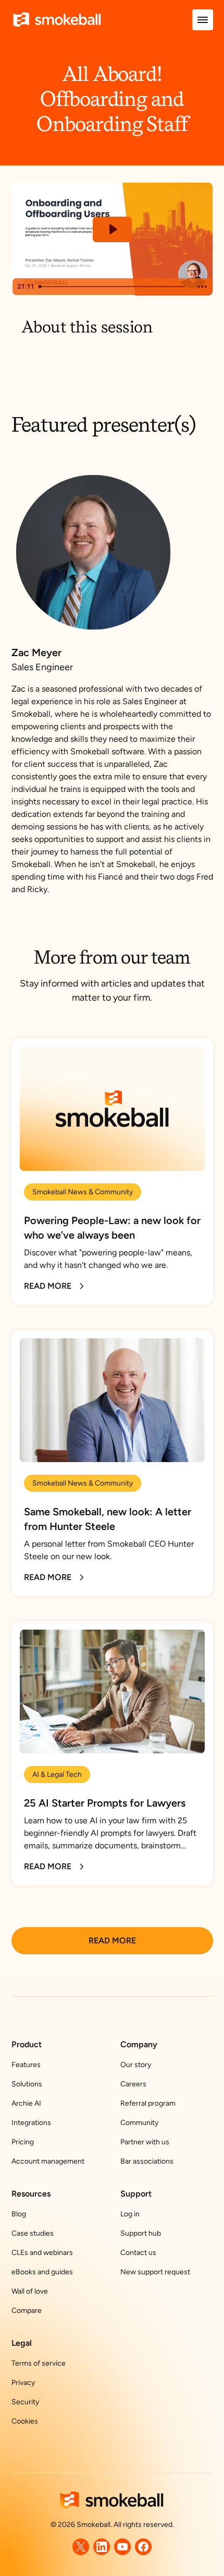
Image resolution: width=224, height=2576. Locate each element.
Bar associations (147, 2161)
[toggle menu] (203, 20)
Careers (133, 2084)
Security (25, 2402)
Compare (27, 2311)
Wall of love (30, 2291)
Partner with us (145, 2142)
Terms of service (39, 2363)
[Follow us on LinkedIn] (102, 2547)
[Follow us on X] (81, 2547)
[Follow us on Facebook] (143, 2547)
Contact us (138, 2253)
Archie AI (26, 2103)
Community (139, 2123)
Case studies (33, 2233)
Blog (19, 2214)
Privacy (23, 2383)
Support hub (141, 2233)
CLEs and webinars (42, 2253)
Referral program (148, 2103)
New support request (155, 2272)
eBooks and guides (42, 2272)
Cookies (25, 2421)
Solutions (27, 2084)
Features (26, 2065)
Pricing (23, 2142)
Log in (130, 2214)
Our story (136, 2065)
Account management (48, 2161)
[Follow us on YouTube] (122, 2547)
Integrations (31, 2123)
